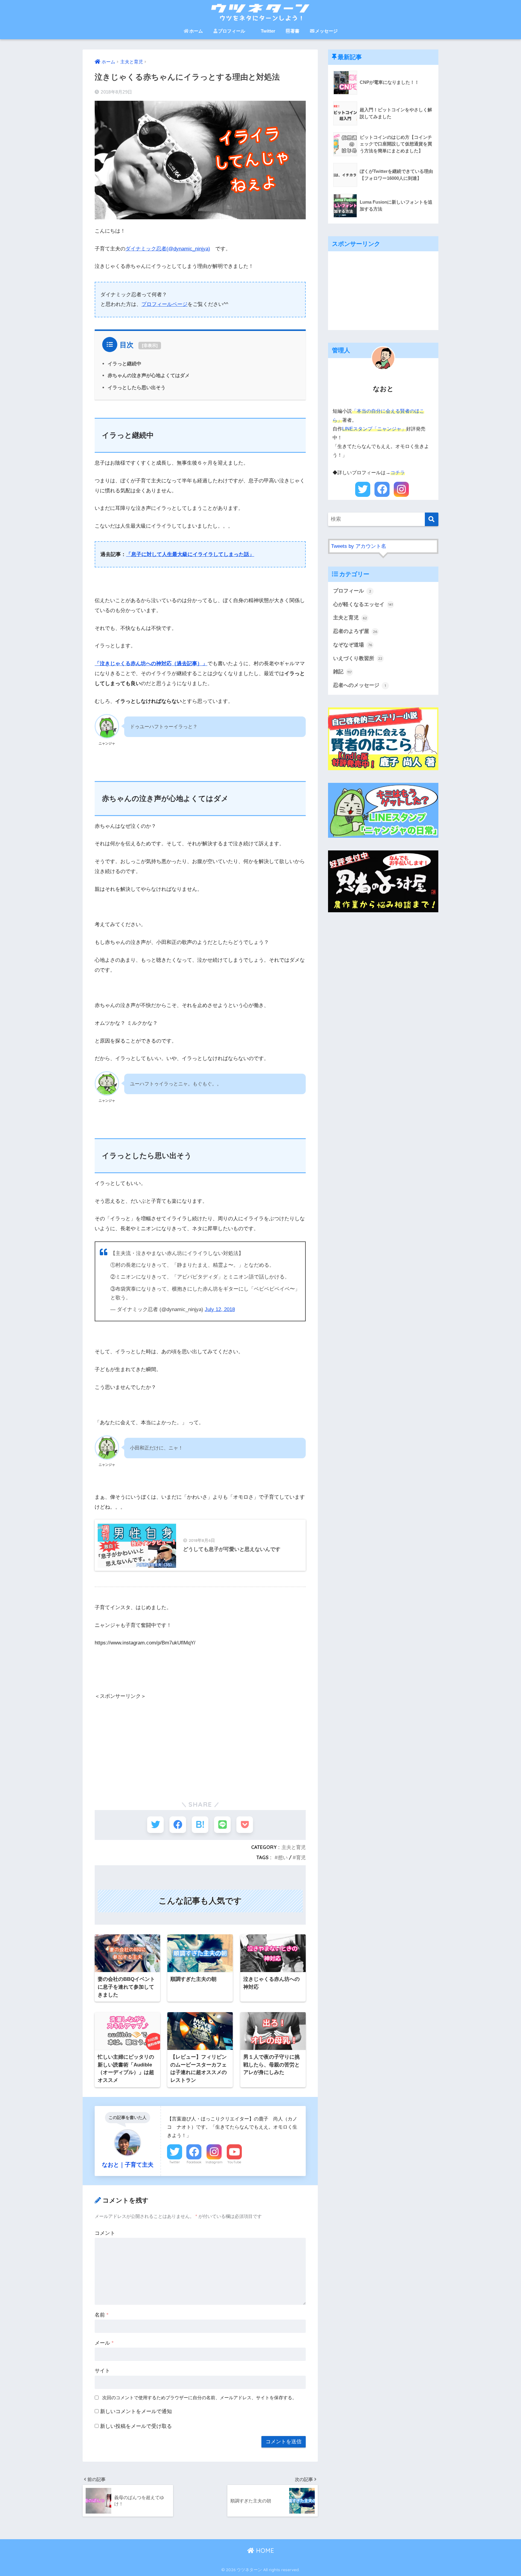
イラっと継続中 (125, 364)
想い (283, 1857)
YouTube (234, 2162)
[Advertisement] (200, 1743)
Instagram (214, 2162)
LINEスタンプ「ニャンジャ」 (374, 429)
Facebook (194, 2162)
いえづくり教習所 (358, 658)
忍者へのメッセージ (360, 685)
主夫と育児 (294, 1847)
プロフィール (232, 31)
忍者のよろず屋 (355, 631)
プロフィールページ (164, 304)
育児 (301, 1857)
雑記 (342, 672)
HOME (264, 2551)
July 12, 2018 (220, 1309)
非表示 (150, 345)
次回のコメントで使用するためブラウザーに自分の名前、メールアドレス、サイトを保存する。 (199, 2398)
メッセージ (326, 31)
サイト (102, 2371)
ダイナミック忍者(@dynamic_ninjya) (168, 249)
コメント (105, 2233)
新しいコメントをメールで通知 (136, 2411)
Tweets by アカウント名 (359, 546)
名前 (102, 2315)
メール (104, 2343)
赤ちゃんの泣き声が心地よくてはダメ (149, 375)
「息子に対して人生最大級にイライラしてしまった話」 (190, 554)
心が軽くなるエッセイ (363, 604)
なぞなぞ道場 (353, 645)
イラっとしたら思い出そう (137, 387)
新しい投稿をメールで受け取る (136, 2426)
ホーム (196, 31)
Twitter (268, 31)
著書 (295, 31)
